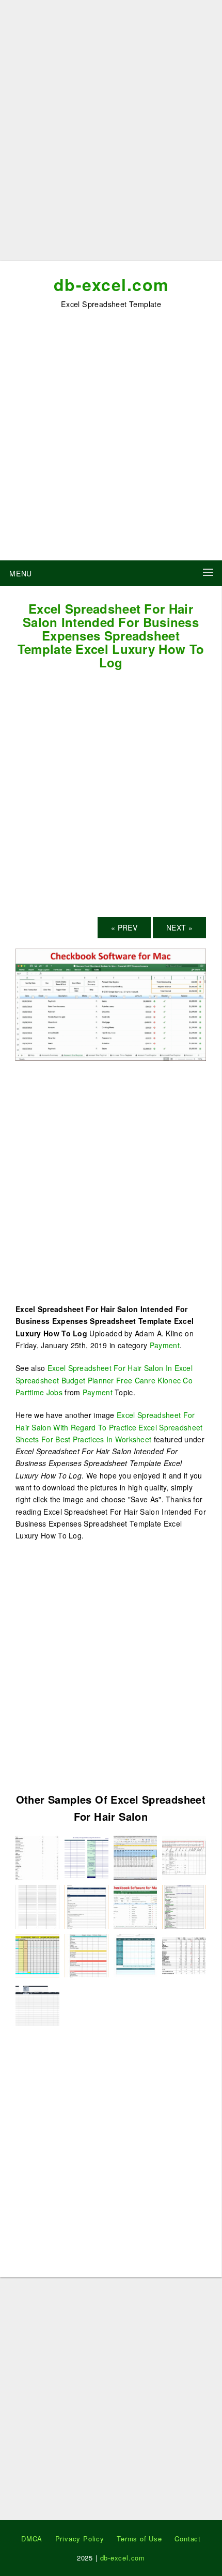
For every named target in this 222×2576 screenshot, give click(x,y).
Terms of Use (139, 2539)
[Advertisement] (111, 134)
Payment (165, 1345)
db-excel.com (111, 284)
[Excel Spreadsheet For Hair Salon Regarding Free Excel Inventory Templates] (37, 2003)
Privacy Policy (80, 2539)
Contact (188, 2539)
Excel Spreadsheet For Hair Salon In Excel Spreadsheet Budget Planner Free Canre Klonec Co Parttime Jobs (104, 1380)
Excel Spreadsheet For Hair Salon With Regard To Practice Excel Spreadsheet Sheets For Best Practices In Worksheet (109, 1427)
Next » (179, 927)
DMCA (32, 2539)
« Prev (124, 927)
